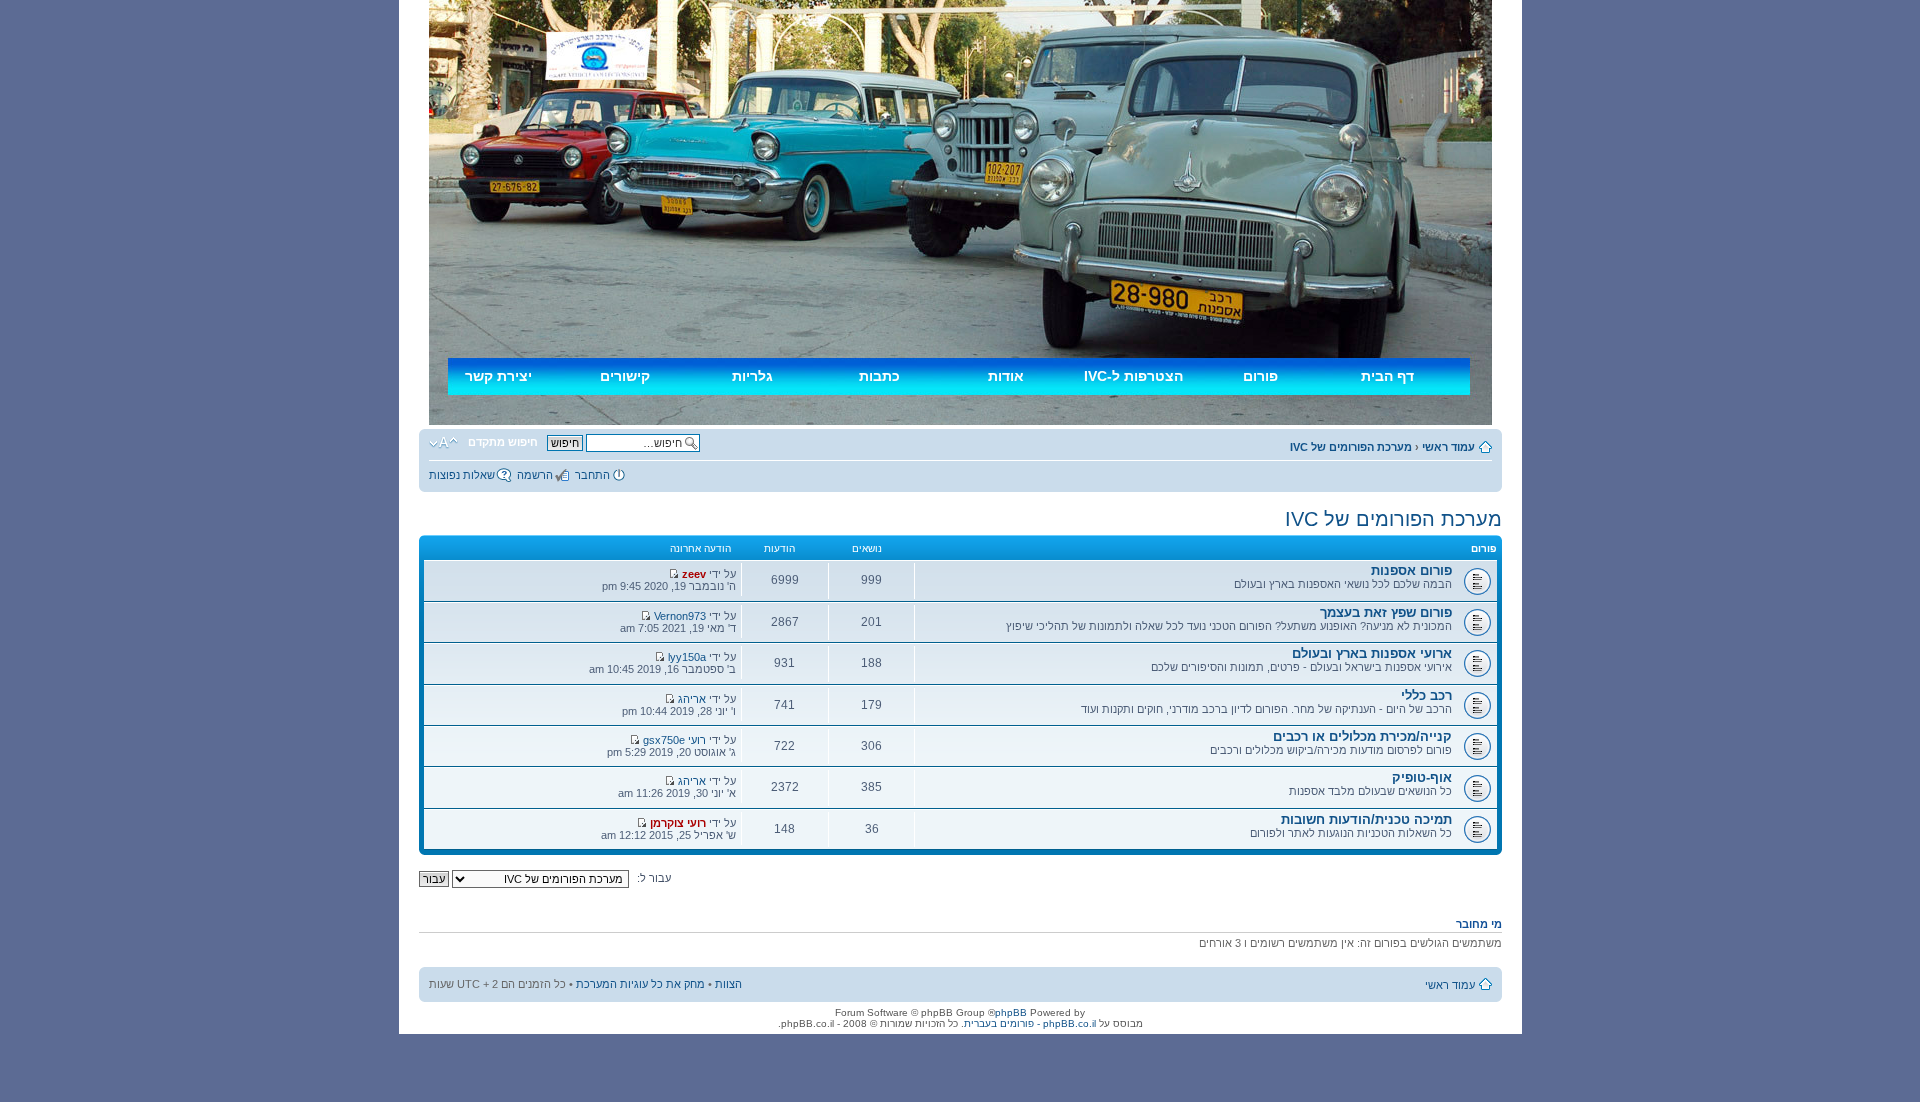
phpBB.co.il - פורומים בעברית (1030, 1023)
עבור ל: (654, 878)
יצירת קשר (498, 376)
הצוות (728, 984)
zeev (694, 574)
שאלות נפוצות (462, 475)
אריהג (692, 699)
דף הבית (1387, 376)
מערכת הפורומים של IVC (1351, 447)
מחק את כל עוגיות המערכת (640, 984)
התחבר (592, 475)
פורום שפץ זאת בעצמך (1386, 612)
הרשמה (535, 475)
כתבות (879, 376)
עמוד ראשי (1448, 447)
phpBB (1011, 1012)
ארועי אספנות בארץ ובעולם (1372, 653)
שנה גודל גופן (443, 443)
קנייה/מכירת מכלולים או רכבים (1362, 736)
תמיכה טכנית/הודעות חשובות (1366, 819)
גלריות (752, 376)
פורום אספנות (1411, 570)
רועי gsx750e (674, 740)
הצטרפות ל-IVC (1133, 376)
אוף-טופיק (1422, 777)
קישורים (625, 376)
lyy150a (687, 657)
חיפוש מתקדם (503, 442)
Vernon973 (680, 616)
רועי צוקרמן (678, 823)
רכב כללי (1426, 695)
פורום (1260, 376)
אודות (1006, 376)
